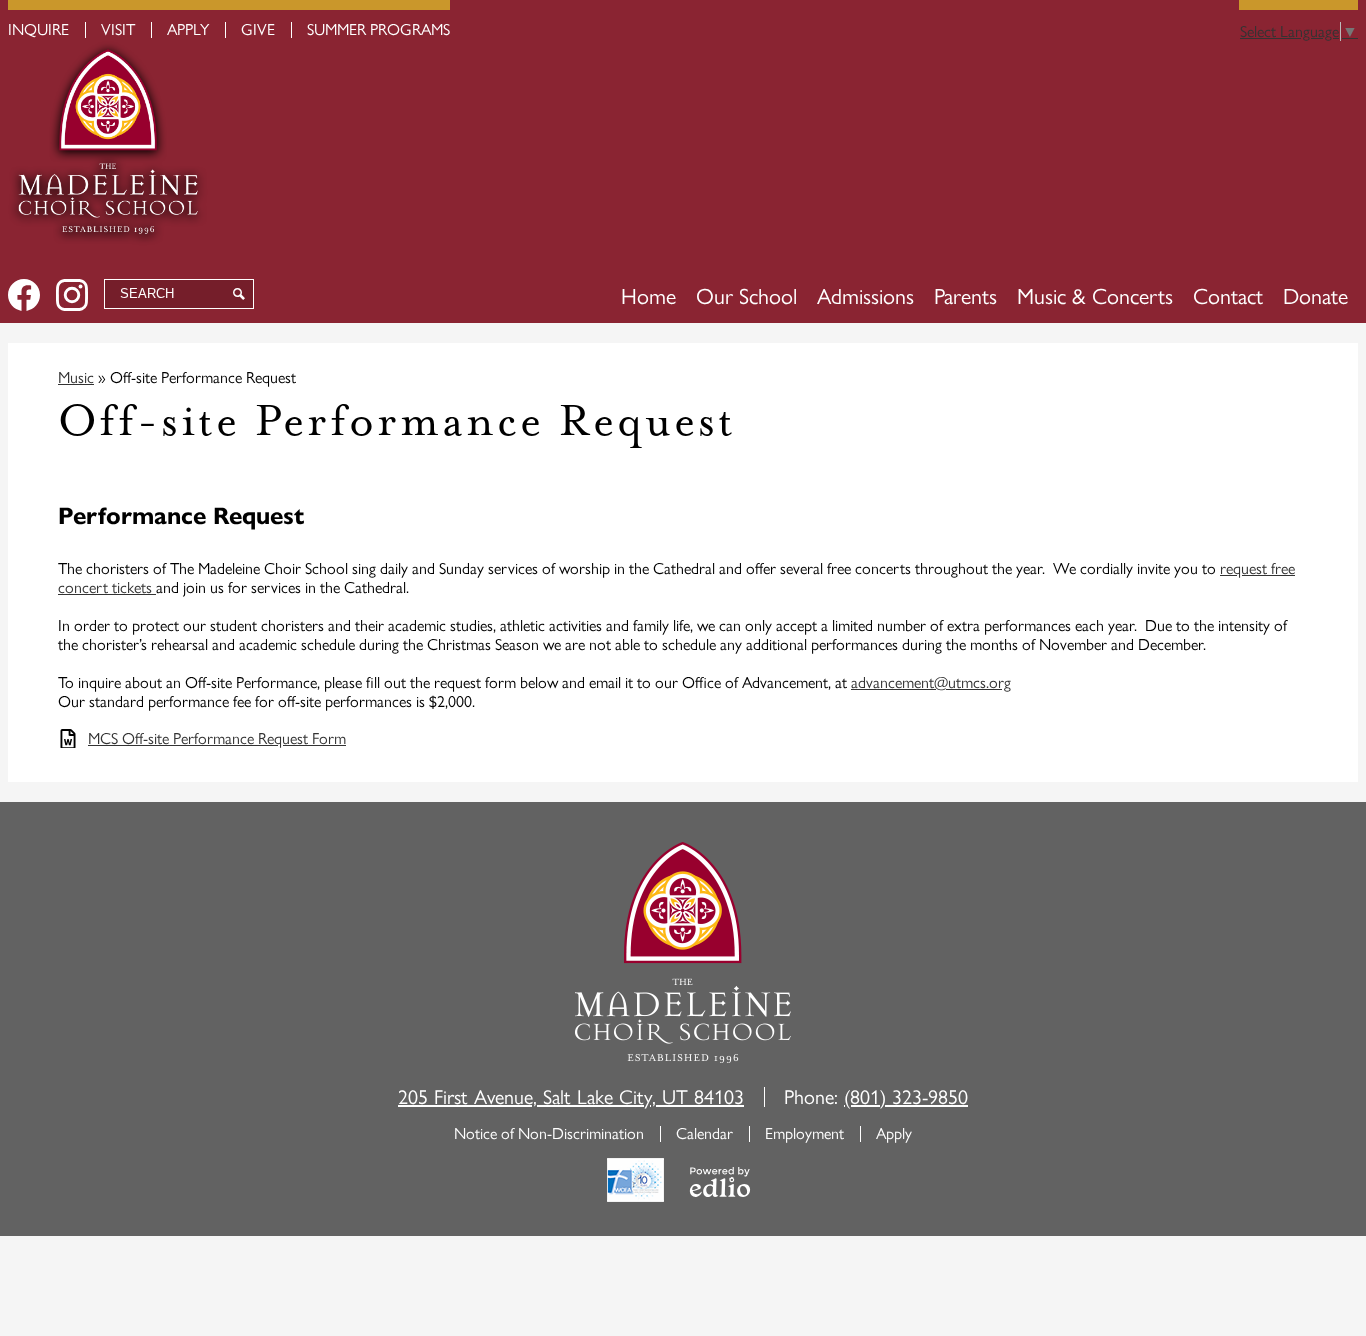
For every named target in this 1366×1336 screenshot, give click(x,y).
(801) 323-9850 (906, 1097)
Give (258, 29)
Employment (804, 1133)
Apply (188, 29)
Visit (118, 29)
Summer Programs (378, 29)
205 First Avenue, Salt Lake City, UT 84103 (571, 1097)
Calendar (704, 1133)
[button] (746, 297)
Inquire (38, 29)
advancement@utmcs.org (931, 682)
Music (76, 377)
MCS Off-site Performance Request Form (217, 738)
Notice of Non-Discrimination (549, 1133)
